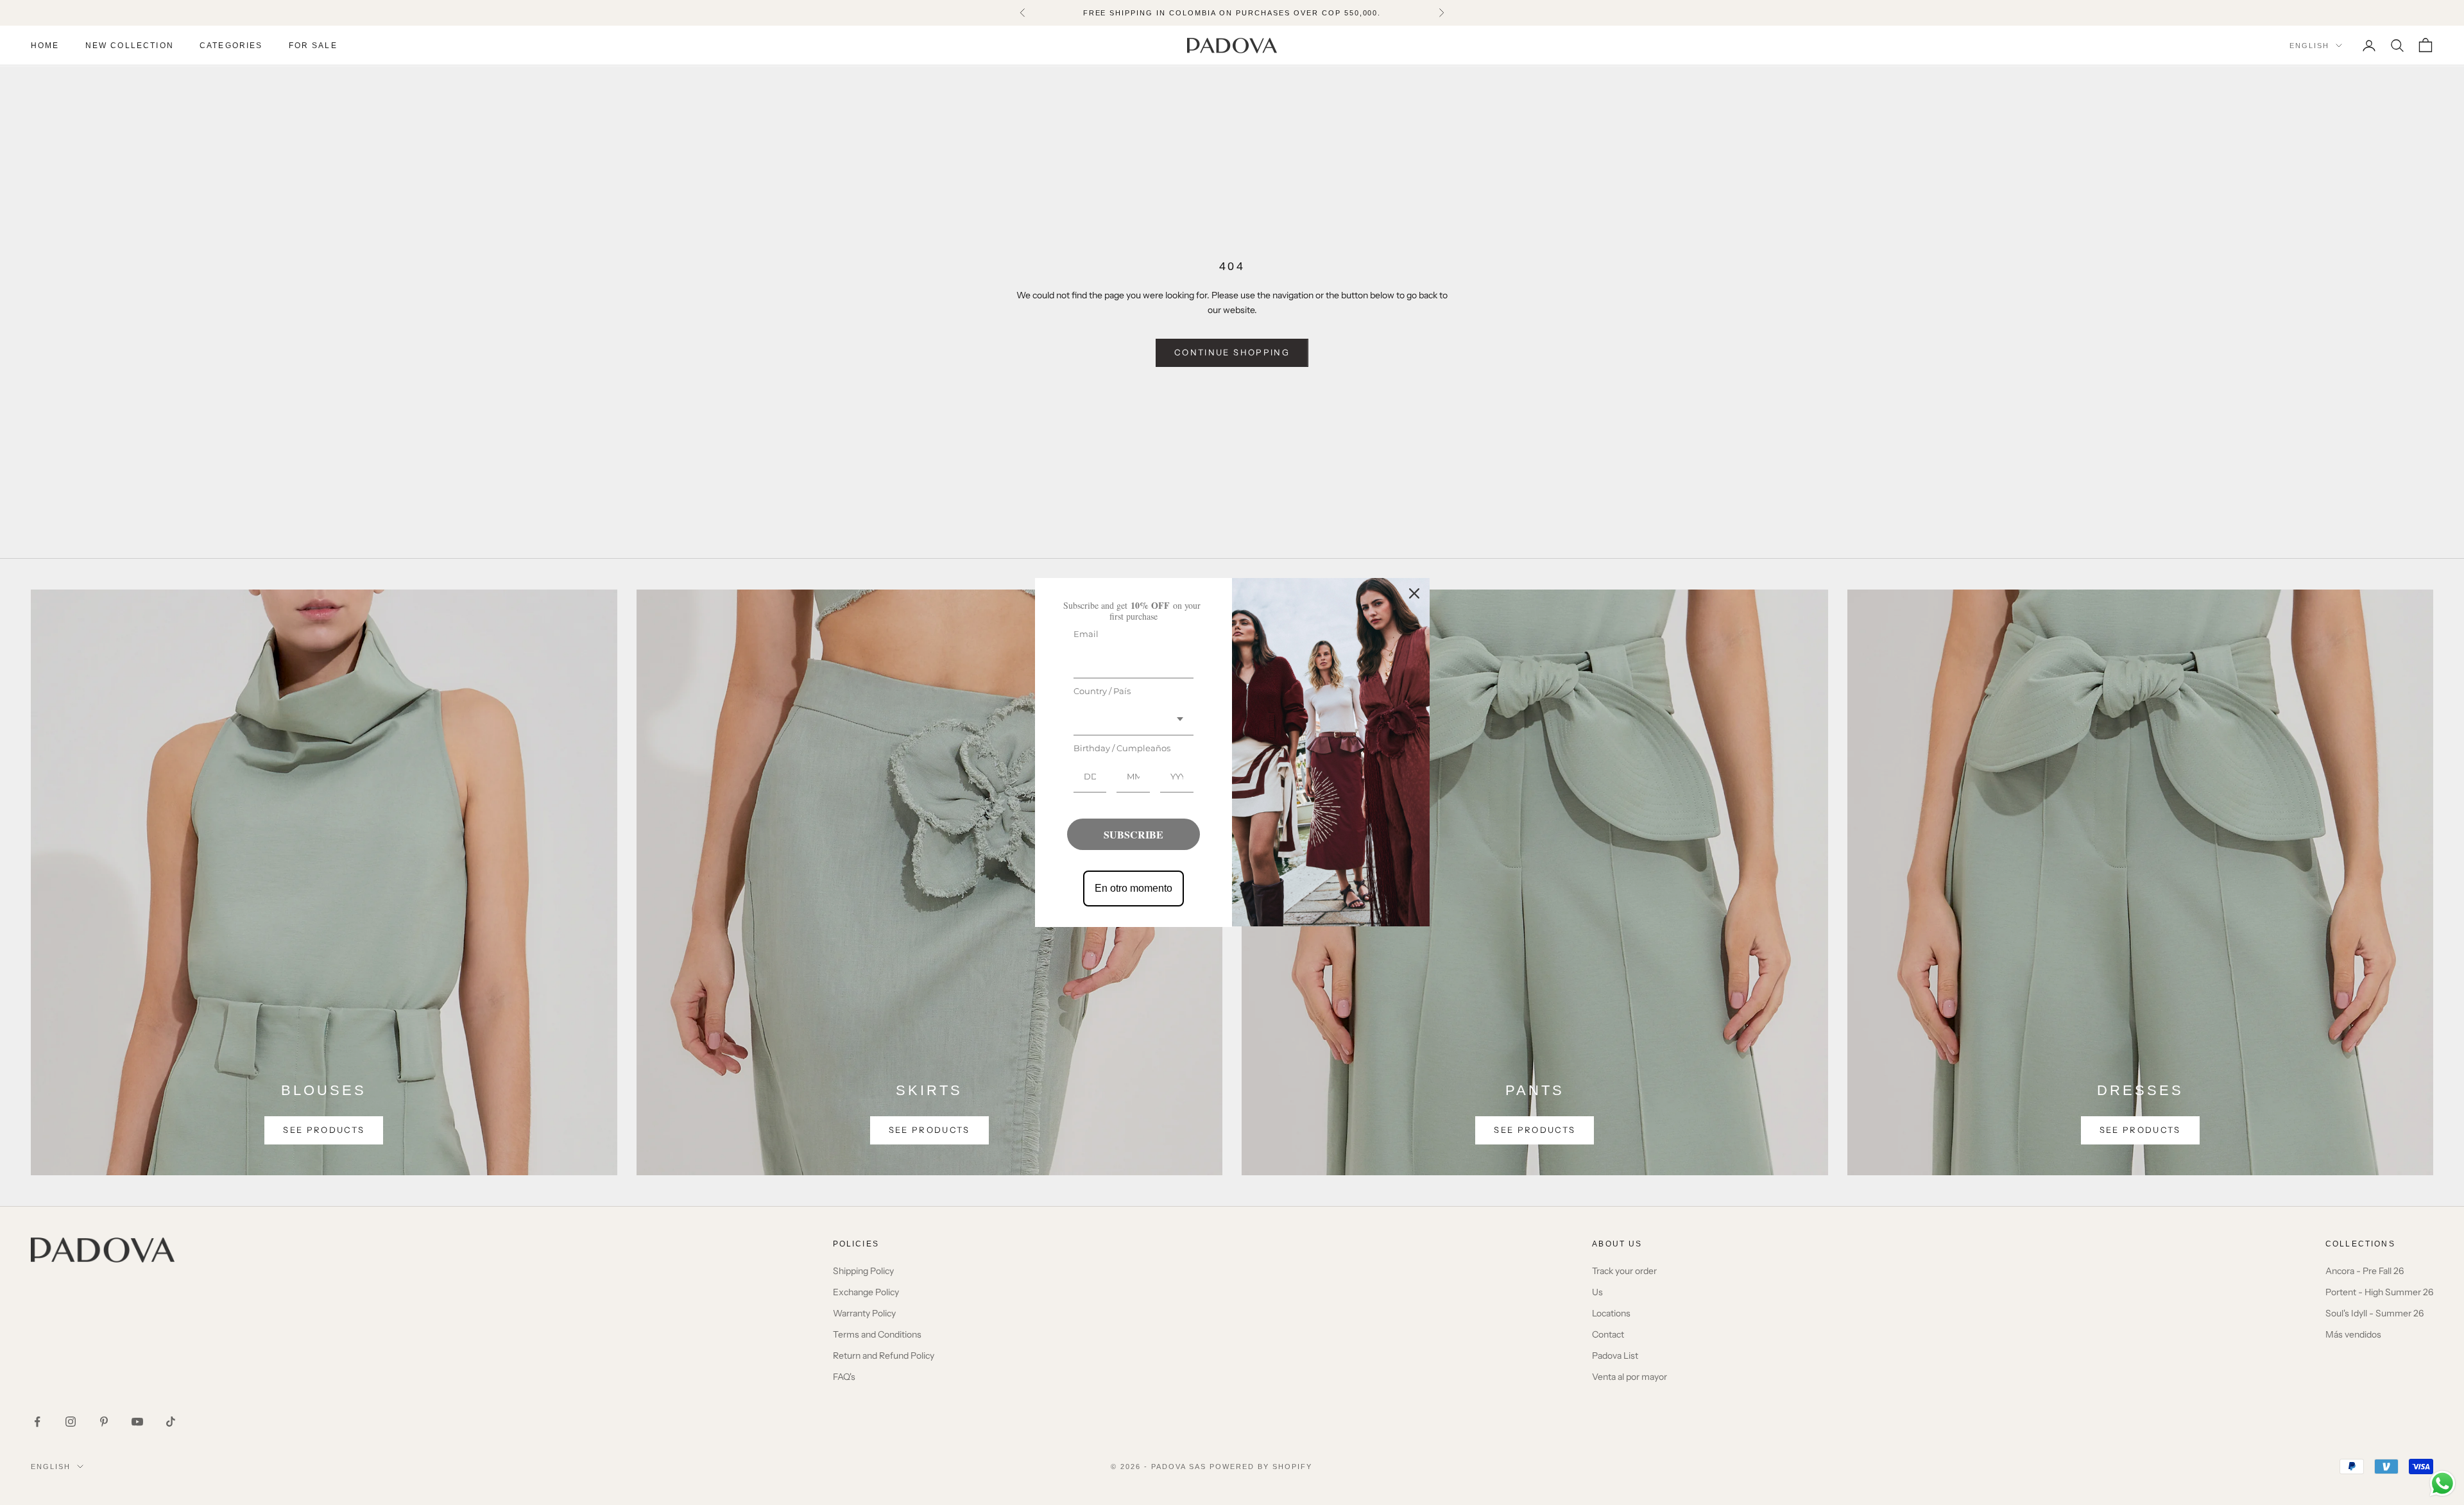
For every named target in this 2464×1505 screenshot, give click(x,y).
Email (1086, 634)
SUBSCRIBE (1134, 834)
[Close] (1414, 593)
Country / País (1102, 691)
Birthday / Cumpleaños (1122, 748)
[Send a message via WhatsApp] (2443, 1484)
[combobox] (1134, 720)
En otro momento (1134, 888)
